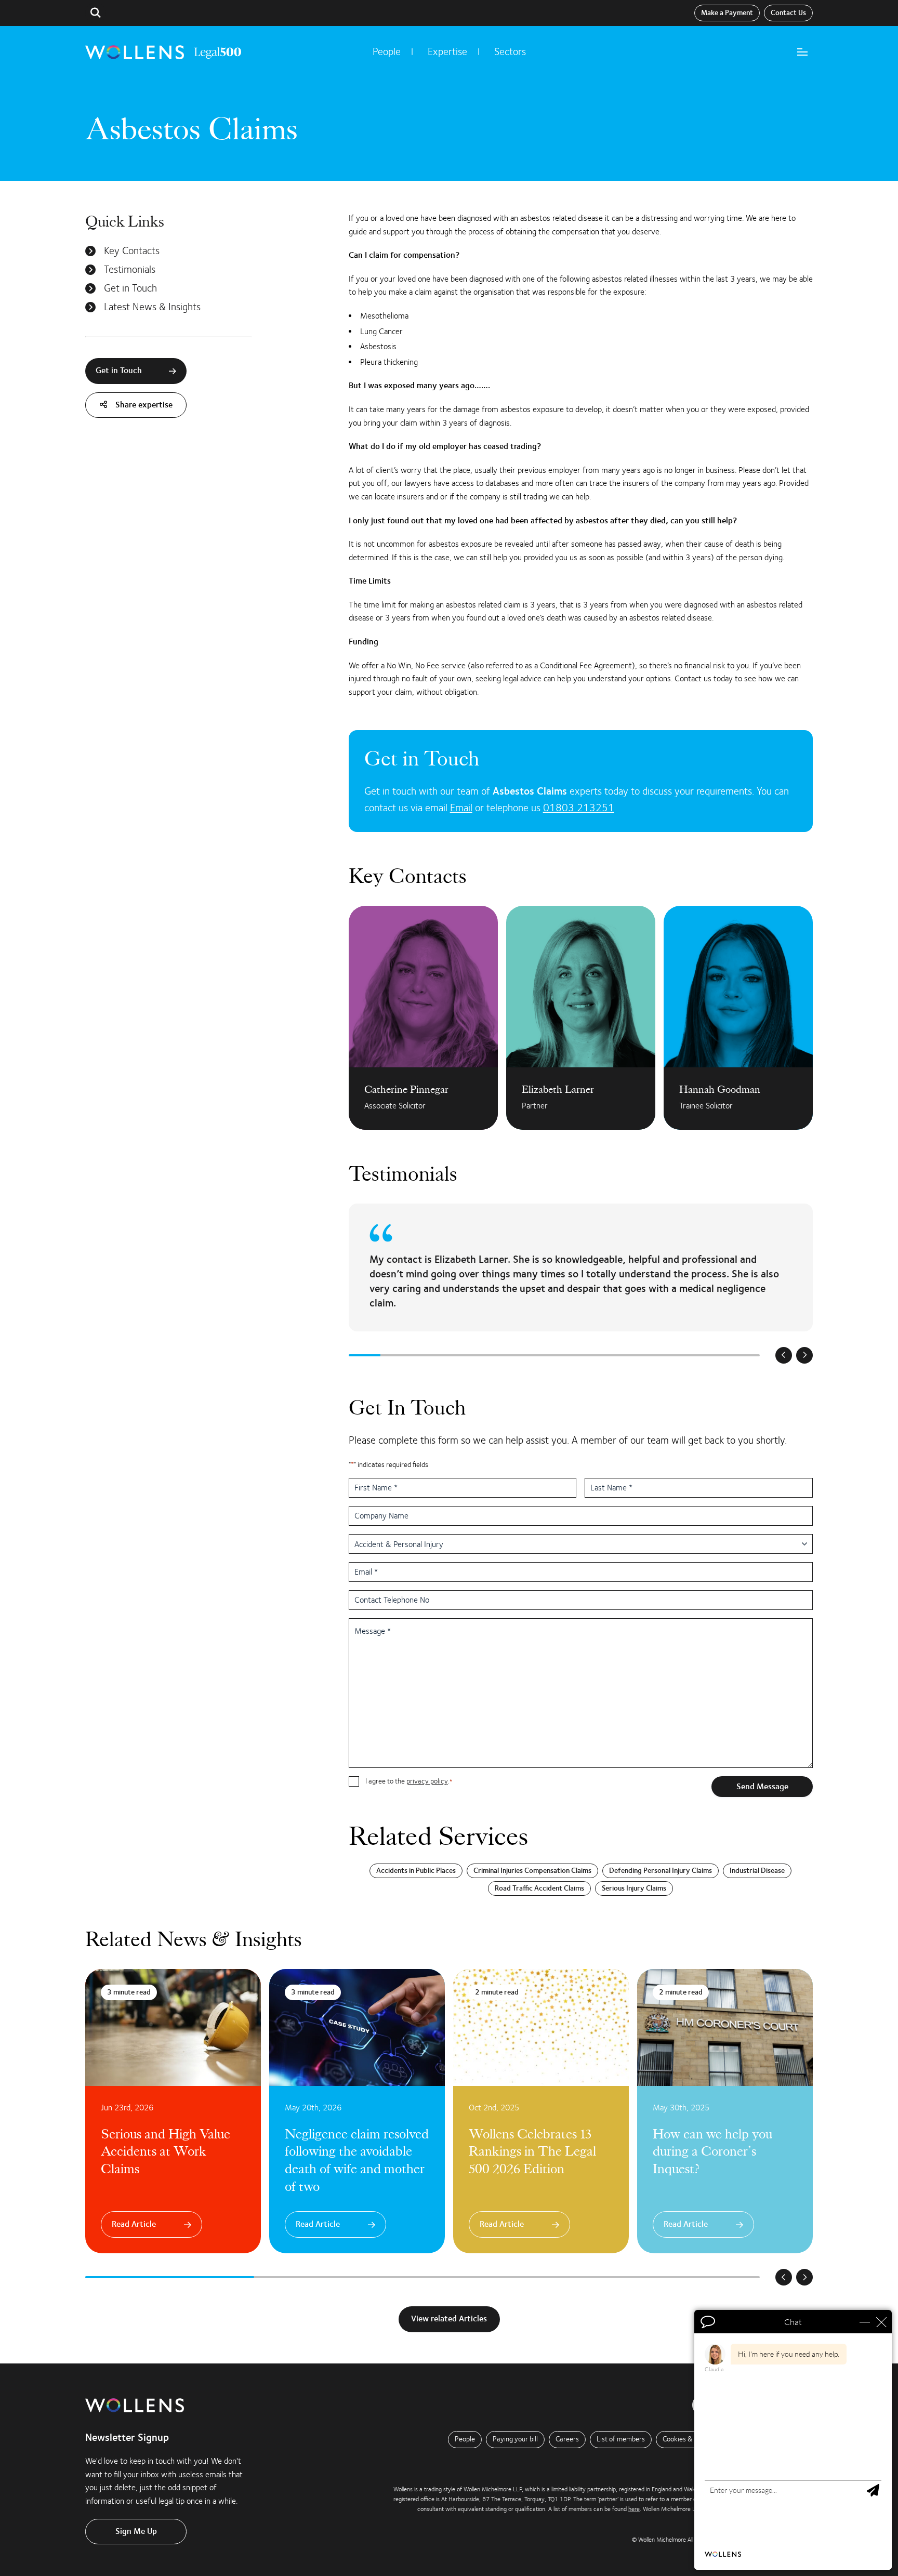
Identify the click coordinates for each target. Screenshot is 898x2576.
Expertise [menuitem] (447, 52)
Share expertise (143, 405)
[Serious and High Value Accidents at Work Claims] (173, 2111)
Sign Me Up (136, 2531)
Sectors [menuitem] (510, 52)
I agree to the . (409, 1781)
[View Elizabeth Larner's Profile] (581, 1018)
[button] (96, 13)
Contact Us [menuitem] (788, 13)
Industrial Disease (757, 1871)
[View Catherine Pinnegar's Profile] (423, 1018)
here (634, 2509)
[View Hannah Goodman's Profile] (738, 1018)
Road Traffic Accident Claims (539, 1888)
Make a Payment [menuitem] (727, 13)
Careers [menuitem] (567, 2439)
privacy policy (427, 1781)
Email (461, 808)
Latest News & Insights (152, 307)
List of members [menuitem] (621, 2439)
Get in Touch (130, 288)
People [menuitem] (387, 52)
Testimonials (130, 270)
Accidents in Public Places (416, 1871)
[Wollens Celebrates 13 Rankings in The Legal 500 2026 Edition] (541, 2111)
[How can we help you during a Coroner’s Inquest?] (725, 2111)
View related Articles (449, 2319)
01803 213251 (579, 808)
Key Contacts (132, 251)
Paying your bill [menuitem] (515, 2439)
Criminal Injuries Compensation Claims (532, 1871)
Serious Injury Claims (634, 1888)
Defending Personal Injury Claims (661, 1871)
